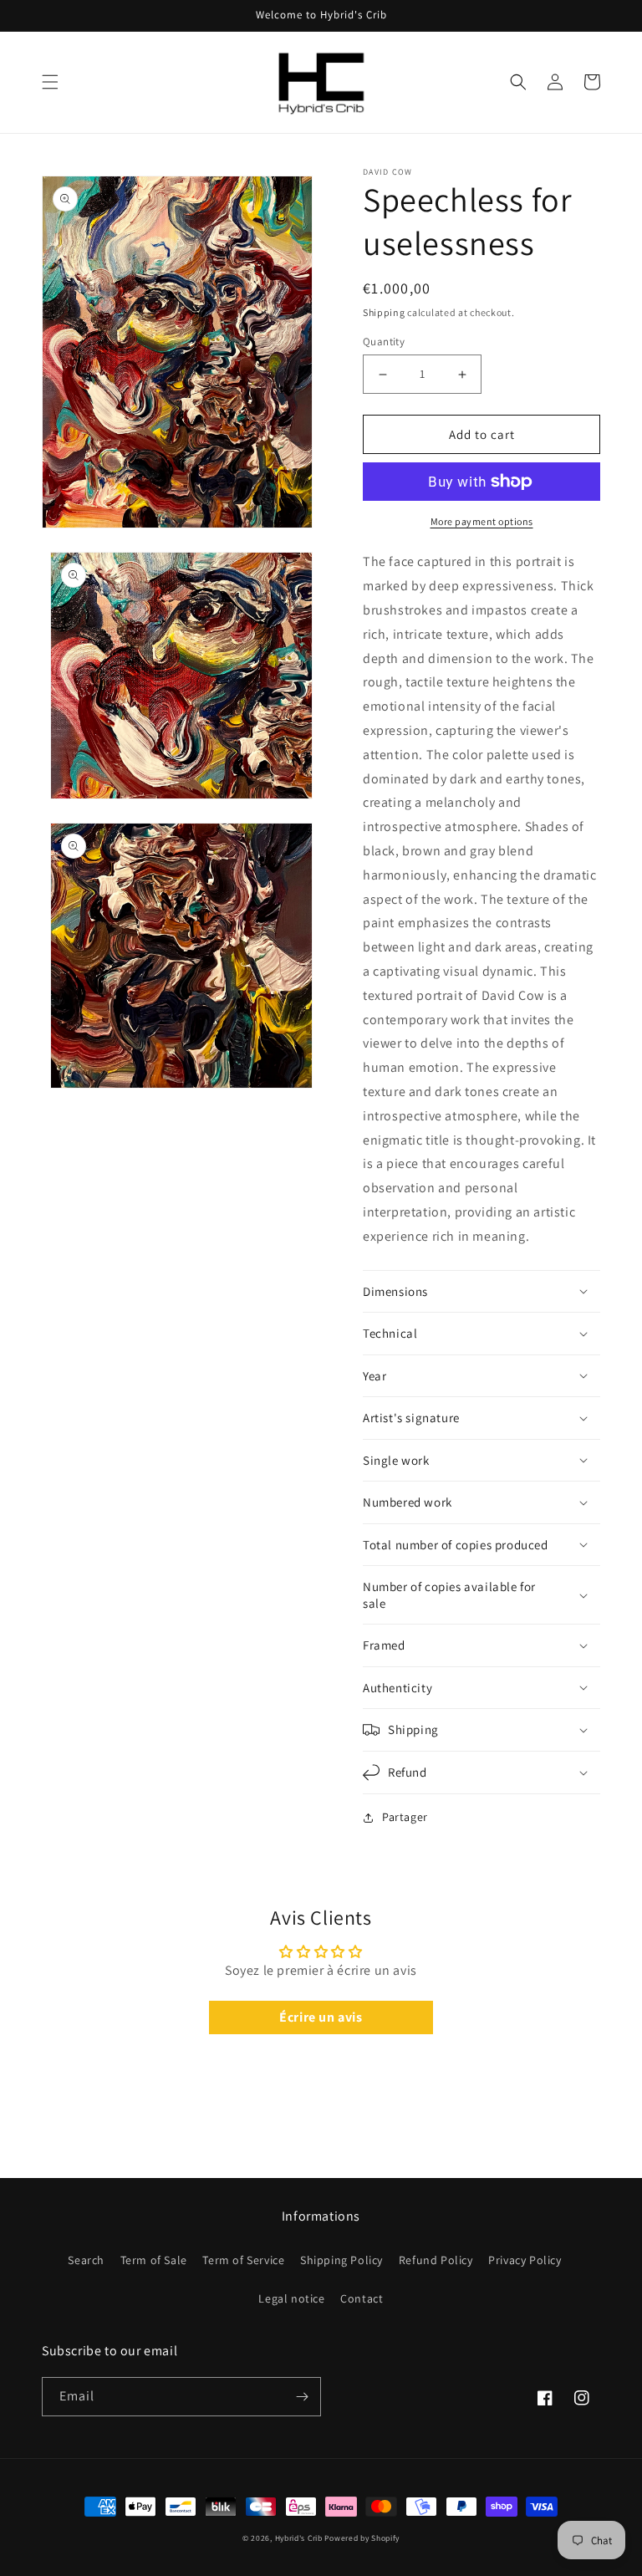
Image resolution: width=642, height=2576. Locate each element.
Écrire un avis (321, 2017)
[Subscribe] (302, 2397)
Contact (362, 2298)
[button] (50, 82)
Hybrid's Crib (299, 2538)
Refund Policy (436, 2260)
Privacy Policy (525, 2260)
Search (86, 2260)
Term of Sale (154, 2260)
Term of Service (243, 2260)
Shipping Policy (341, 2260)
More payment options (482, 521)
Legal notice (291, 2298)
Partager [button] (405, 1817)
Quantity (384, 342)
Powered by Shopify (362, 2538)
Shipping (384, 312)
